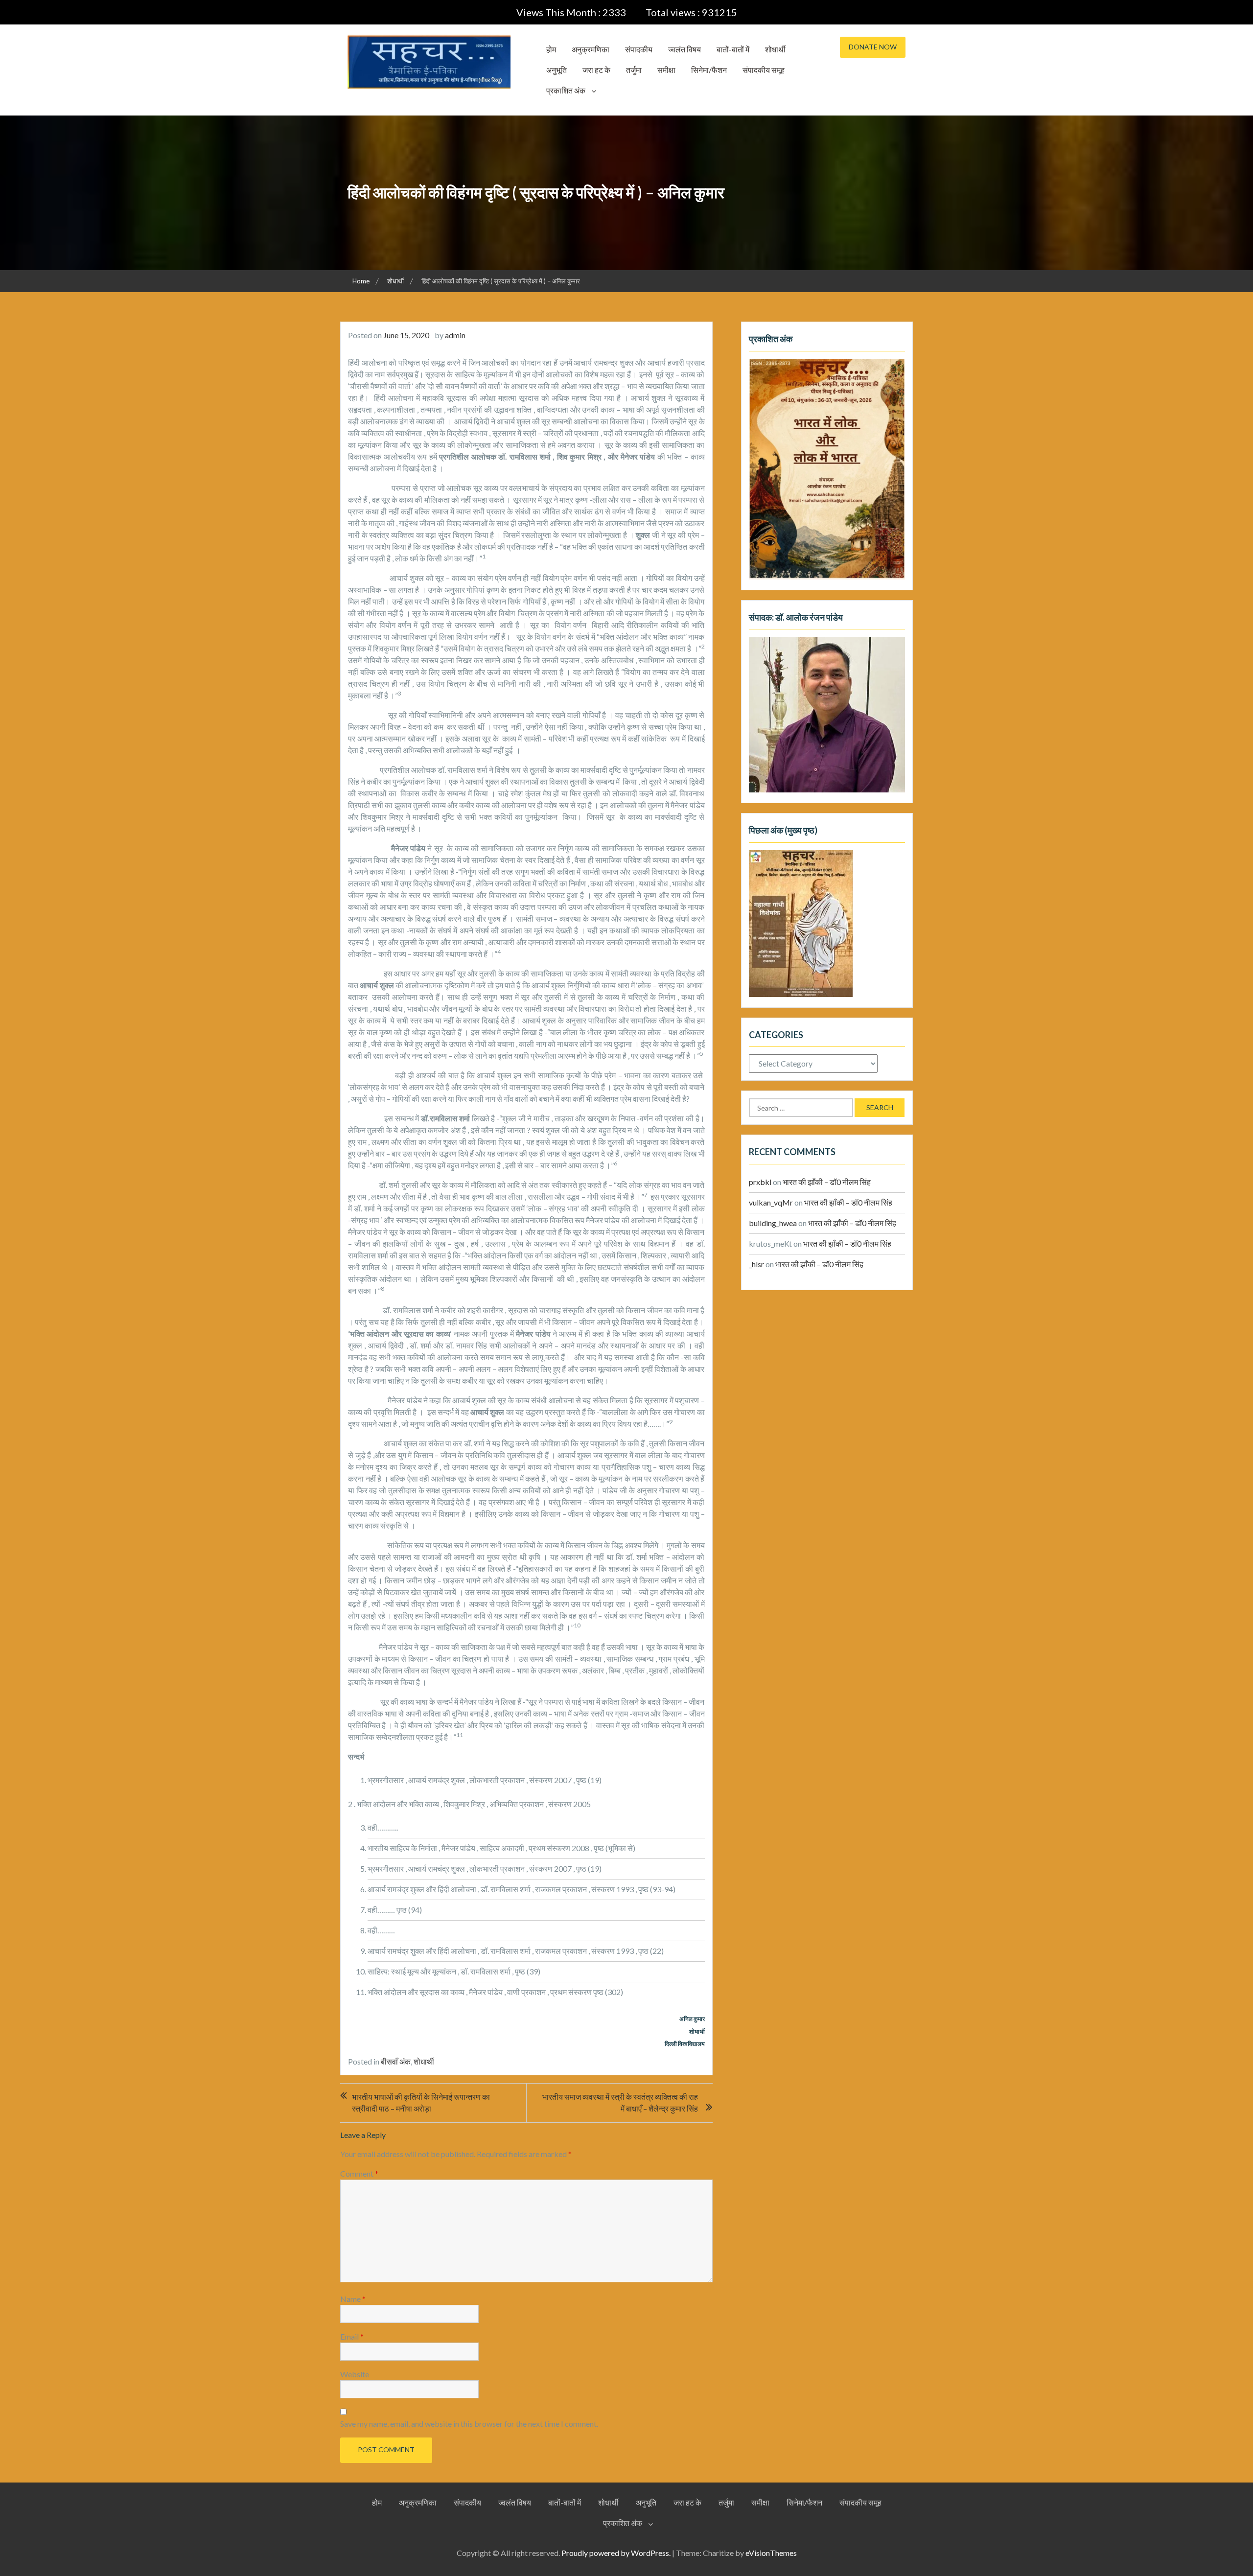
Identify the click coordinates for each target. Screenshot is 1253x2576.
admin (455, 335)
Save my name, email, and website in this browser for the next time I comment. (469, 2424)
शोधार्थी (775, 49)
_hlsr (756, 1264)
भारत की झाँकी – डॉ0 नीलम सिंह (827, 1182)
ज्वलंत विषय (685, 49)
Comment (359, 2173)
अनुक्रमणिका (591, 49)
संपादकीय (639, 49)
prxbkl (760, 1182)
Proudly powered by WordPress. (616, 2553)
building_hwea (773, 1223)
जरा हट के (596, 70)
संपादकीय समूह (764, 70)
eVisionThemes (771, 2553)
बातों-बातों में (733, 49)
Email (352, 2336)
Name (353, 2299)
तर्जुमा (634, 70)
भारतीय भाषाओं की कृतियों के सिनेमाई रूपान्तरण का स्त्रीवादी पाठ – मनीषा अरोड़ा (421, 2102)
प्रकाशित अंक (566, 90)
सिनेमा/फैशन (709, 70)
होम (551, 49)
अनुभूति (557, 70)
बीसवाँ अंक (396, 2061)
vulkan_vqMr (771, 1202)
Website (355, 2374)
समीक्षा (666, 70)
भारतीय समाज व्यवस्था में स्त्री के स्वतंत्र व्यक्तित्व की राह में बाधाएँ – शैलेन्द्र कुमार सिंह (620, 2102)
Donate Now (873, 47)
